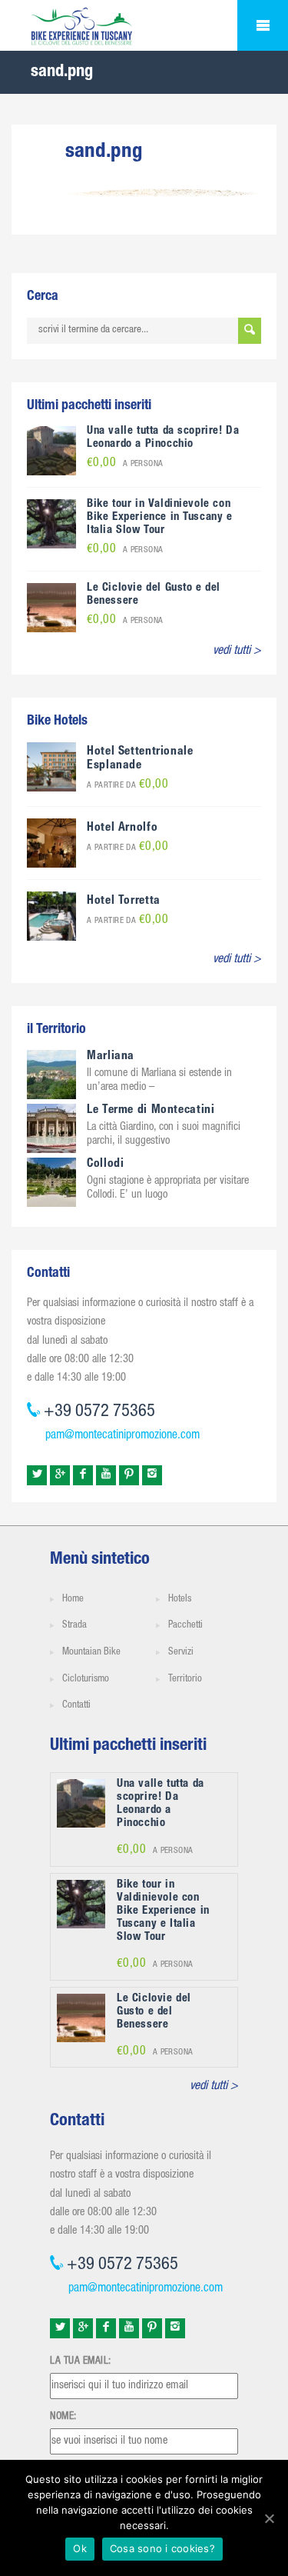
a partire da (127, 786)
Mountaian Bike (91, 1653)
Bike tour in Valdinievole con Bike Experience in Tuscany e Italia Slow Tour (160, 517)
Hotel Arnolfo (122, 828)
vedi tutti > (237, 651)
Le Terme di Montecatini (151, 1111)
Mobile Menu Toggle (263, 25)
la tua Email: (81, 2361)
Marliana (111, 1057)
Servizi (181, 1653)
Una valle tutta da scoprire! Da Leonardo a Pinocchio (163, 438)
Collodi (105, 1165)
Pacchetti (185, 1626)
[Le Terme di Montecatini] (51, 1129)
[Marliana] (51, 1075)
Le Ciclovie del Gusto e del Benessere (154, 2012)
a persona (125, 464)
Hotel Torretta (124, 901)
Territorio (185, 1680)
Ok (80, 2548)
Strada (74, 1626)
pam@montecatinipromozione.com (122, 1436)
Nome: (63, 2417)
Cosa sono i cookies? (162, 2548)
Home (73, 1600)
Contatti (76, 1706)
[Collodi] (51, 1183)
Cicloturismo (86, 1680)
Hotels (180, 1600)
